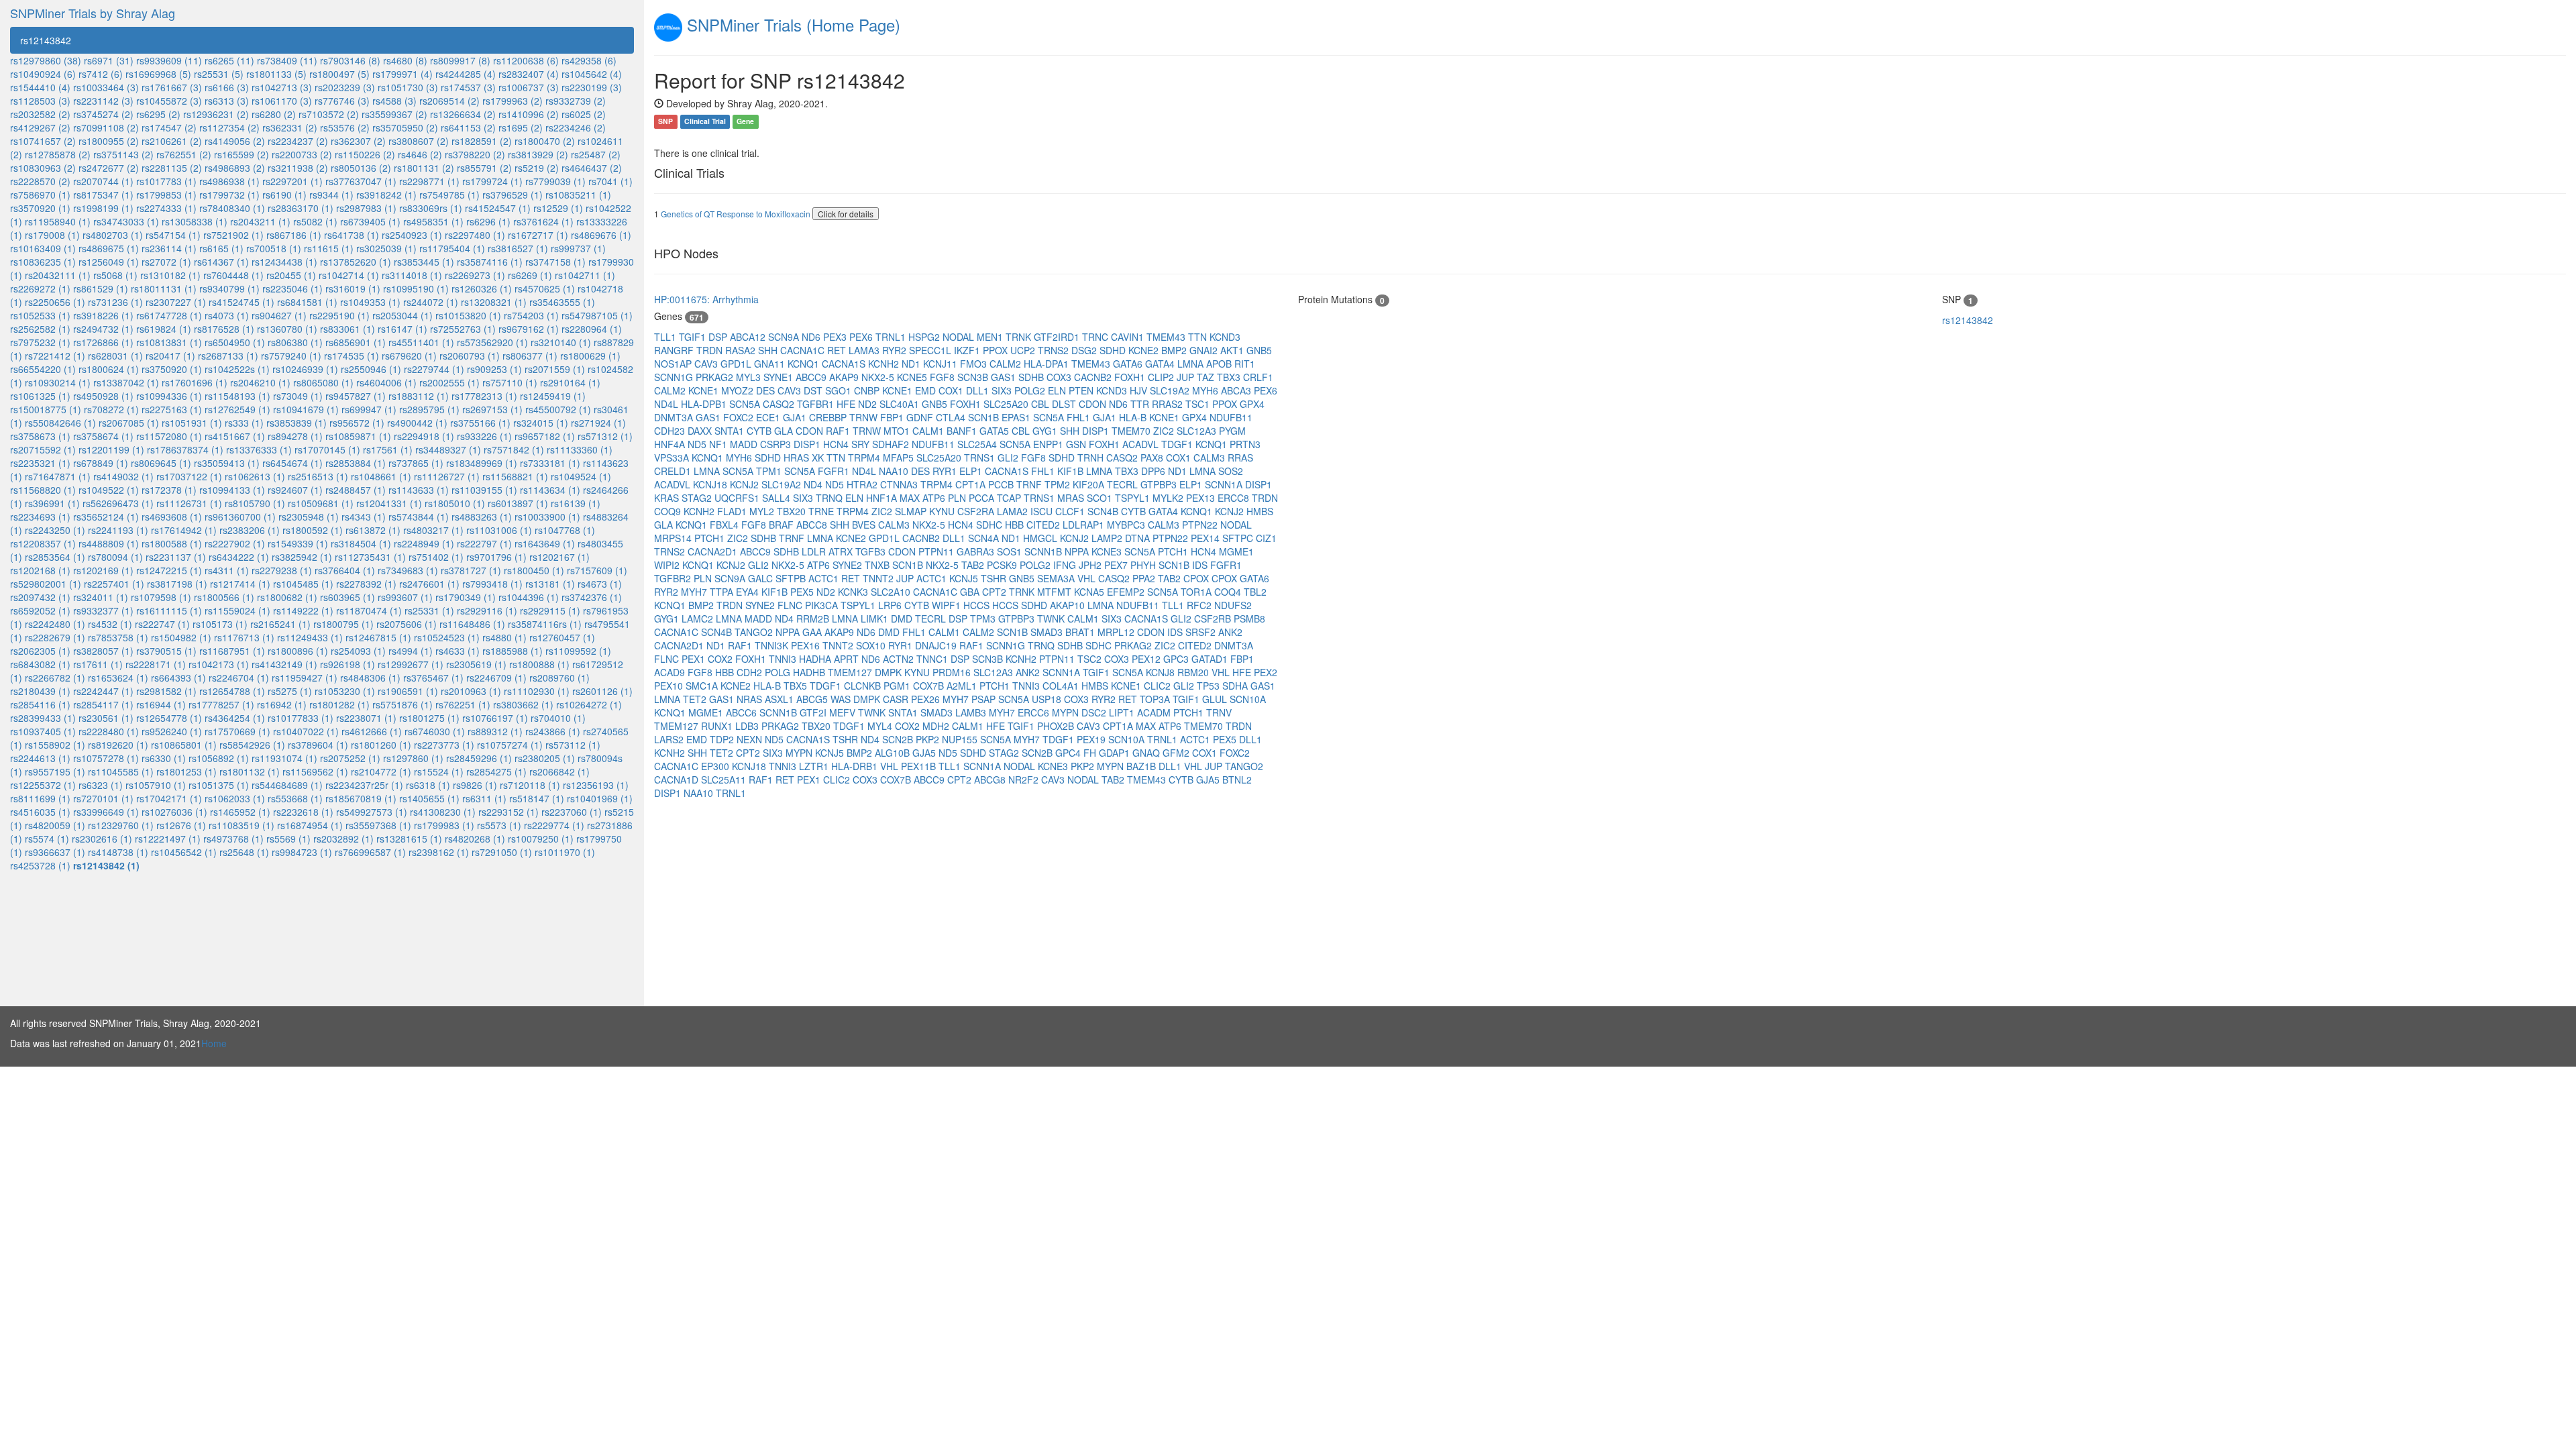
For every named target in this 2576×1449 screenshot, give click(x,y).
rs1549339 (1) (298, 543)
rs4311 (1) (227, 570)
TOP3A (1156, 699)
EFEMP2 (1127, 592)
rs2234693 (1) (40, 517)
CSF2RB (1214, 619)
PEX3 (836, 337)
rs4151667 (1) (235, 436)
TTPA (723, 592)
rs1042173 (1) (219, 664)
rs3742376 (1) (592, 597)
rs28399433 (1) (43, 718)
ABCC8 (813, 525)
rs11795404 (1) (452, 248)
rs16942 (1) (282, 704)
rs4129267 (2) (40, 127)
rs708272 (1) (111, 409)
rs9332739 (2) (576, 101)
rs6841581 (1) (307, 302)
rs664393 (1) (178, 678)
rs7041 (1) (610, 181)
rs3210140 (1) (561, 342)
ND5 (698, 444)
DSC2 (1095, 712)
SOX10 (872, 645)
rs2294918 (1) (424, 436)
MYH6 (1206, 390)
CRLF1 (1258, 377)
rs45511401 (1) (421, 342)
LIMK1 (876, 619)
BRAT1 (1081, 632)
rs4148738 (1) (118, 852)
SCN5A (746, 404)
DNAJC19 (937, 645)
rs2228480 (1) (109, 731)
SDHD (1114, 350)
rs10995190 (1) (416, 288)
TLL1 (666, 337)
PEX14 (1206, 538)
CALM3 (1211, 458)
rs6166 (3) (227, 87)
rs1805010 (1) (455, 503)
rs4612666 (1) (372, 731)
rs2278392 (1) (366, 584)
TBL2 (1255, 592)
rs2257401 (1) (114, 584)
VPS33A (673, 458)
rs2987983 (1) (366, 208)
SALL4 (777, 498)
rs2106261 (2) (172, 141)
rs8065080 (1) (323, 382)
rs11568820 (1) (43, 490)
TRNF (1030, 484)
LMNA (1192, 364)
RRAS (1240, 458)
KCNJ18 (711, 484)
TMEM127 (851, 672)
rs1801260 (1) (381, 745)
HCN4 (837, 444)
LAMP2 (1108, 538)
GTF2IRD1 (1058, 337)
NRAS (751, 699)
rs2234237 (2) (298, 141)
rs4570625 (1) (545, 288)
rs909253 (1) (494, 369)
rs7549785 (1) (449, 195)
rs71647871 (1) (58, 476)
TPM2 (1059, 484)
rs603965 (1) (347, 597)
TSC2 (1091, 659)
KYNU (943, 511)
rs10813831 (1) (169, 342)
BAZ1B (1142, 766)
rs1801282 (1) (339, 704)
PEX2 (1266, 672)
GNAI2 (1205, 350)
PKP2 (929, 739)
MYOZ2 (739, 390)
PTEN (1082, 390)
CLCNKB (864, 686)
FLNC (791, 605)
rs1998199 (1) (103, 208)
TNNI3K (773, 645)
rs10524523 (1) (447, 637)
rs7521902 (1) (233, 235)
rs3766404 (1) (345, 570)
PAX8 (1153, 458)
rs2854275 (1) (496, 771)
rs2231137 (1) (176, 557)
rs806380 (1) (295, 342)
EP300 (716, 766)
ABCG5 (813, 699)
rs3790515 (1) (166, 651)
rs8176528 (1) (224, 329)
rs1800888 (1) (539, 664)
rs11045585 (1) (121, 771)
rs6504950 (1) (235, 342)
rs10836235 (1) (43, 262)
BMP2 (1175, 350)
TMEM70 (1132, 431)
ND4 (814, 484)
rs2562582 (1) (40, 329)
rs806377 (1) (530, 356)
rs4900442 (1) (417, 423)
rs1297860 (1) (413, 758)
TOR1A (1197, 592)
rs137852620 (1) (356, 262)
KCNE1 (705, 390)
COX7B (930, 686)
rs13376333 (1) (259, 449)
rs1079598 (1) (161, 597)
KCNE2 (1145, 350)
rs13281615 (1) (409, 839)
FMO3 (975, 364)
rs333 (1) (244, 423)
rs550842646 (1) (60, 423)
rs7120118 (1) (530, 785)
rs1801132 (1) (250, 771)
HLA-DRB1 (856, 766)
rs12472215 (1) (169, 570)
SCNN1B (1044, 551)
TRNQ (830, 498)
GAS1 (1005, 377)
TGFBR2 (674, 578)
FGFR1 (835, 471)
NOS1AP (674, 364)
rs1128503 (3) (40, 101)
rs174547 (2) (169, 127)
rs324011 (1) (101, 597)
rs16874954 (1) (310, 825)
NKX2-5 (879, 377)
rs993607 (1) (405, 597)
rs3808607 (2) (419, 141)
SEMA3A (1057, 578)
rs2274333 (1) (166, 208)
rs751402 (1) (436, 557)
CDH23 (671, 431)
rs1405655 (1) (429, 798)
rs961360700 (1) (240, 517)
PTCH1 (711, 538)
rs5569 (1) (288, 839)
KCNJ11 (942, 364)
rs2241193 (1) (118, 530)
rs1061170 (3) (282, 101)
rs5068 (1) (115, 275)
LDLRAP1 (1085, 525)
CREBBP (829, 417)
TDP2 (723, 739)
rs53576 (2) (345, 127)
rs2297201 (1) (292, 181)
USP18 (1048, 699)
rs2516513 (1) (318, 476)
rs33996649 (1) (106, 812)
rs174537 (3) (468, 87)
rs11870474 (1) (369, 610)
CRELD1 (674, 471)
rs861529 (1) (101, 288)
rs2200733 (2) (302, 154)
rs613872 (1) (373, 530)
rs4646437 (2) (592, 168)
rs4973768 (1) (233, 839)
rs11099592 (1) (578, 651)
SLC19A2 (1171, 390)
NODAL (960, 337)
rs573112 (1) (573, 745)
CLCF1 (1071, 511)
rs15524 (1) (439, 771)
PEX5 (803, 592)
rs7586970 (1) (40, 195)
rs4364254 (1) (235, 718)
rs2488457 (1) (356, 490)
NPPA (1078, 551)
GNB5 (1259, 350)
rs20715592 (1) (43, 449)
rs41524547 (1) (498, 208)
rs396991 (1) (52, 503)
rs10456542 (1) (184, 852)
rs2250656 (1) (55, 302)
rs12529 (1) (558, 208)
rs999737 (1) (578, 248)
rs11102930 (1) (537, 691)
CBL (1041, 404)
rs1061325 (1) (40, 396)
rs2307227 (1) (176, 302)
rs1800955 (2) (109, 141)
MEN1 (991, 337)
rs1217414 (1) (240, 584)
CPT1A (972, 484)
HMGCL (1041, 538)
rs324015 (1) (541, 423)
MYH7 (695, 592)
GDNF (921, 417)
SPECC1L (931, 350)
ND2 (869, 404)
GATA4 (1161, 364)
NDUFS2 (1233, 605)
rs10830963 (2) (43, 168)
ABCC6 (743, 712)
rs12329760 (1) (121, 825)
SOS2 (1231, 471)
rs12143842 (46, 40)
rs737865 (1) (416, 463)
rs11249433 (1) (310, 637)
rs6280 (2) (274, 114)
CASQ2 (780, 404)
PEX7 (1117, 565)
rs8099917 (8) (460, 60)
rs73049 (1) (298, 396)
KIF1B (1072, 471)
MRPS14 (674, 538)
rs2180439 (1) (40, 691)
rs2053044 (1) (402, 315)
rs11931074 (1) (284, 758)
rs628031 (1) (115, 356)
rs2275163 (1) (172, 409)
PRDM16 (953, 672)
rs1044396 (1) (529, 597)
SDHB (1032, 377)
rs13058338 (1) (195, 221)
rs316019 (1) (353, 288)
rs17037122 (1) (189, 476)
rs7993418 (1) (492, 584)
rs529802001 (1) (46, 584)
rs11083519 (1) (241, 825)
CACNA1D (678, 780)
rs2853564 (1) (55, 557)
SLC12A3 (1198, 431)
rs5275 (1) (290, 691)
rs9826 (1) (475, 785)
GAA (813, 632)
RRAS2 (1169, 404)
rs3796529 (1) (513, 195)
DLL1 (979, 390)
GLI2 (1009, 458)
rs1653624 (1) (118, 678)
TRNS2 (1055, 350)
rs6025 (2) (584, 114)
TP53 (1210, 686)
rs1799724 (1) (492, 181)
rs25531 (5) (219, 74)
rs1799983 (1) (444, 825)
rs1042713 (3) (282, 87)
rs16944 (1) (161, 704)
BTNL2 (1237, 780)
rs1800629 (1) (590, 356)
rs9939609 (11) (169, 60)
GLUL (1216, 699)
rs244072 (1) (431, 302)
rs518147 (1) (537, 798)
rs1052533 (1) (40, 315)
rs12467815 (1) (378, 637)
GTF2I (814, 712)
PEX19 (1092, 739)
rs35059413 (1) (227, 463)
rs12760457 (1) (562, 637)
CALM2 (1007, 364)
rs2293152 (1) (508, 812)
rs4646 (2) (420, 154)
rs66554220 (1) (43, 369)
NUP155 (961, 739)
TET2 (696, 699)
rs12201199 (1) (111, 449)
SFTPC (1239, 538)
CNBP (868, 390)
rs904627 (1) (279, 315)
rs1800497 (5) (339, 74)
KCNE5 (913, 377)
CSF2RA (977, 511)
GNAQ (1147, 753)
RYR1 (946, 471)
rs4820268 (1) (475, 839)
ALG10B (894, 753)
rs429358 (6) (589, 60)
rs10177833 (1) (301, 718)
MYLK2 (1169, 498)
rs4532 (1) (110, 624)
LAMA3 (865, 350)
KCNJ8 (1162, 672)
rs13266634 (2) (463, 114)
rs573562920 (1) (492, 342)
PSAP (985, 699)
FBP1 (893, 417)
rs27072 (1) (166, 262)
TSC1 (1199, 404)
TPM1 (770, 471)
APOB (1220, 364)
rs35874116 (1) (490, 262)
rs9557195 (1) (55, 771)
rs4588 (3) (394, 101)
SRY (862, 444)
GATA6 (1129, 364)
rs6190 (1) (284, 195)
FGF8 (944, 377)
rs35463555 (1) (562, 302)
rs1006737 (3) (529, 87)
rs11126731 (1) (189, 503)
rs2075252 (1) (350, 758)
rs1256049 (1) (109, 262)
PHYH (1144, 565)
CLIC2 (1159, 686)
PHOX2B (1057, 726)
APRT (848, 659)
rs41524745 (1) (241, 302)
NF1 (719, 444)
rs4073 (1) (227, 315)
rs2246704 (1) (239, 678)
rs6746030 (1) (435, 731)
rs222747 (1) (162, 624)
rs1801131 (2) (424, 168)
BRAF (783, 525)
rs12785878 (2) (58, 154)
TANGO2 (755, 632)
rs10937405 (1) (43, 731)
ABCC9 (812, 377)
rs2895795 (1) (429, 409)
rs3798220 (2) (475, 154)
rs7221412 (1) (55, 356)
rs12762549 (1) (237, 409)
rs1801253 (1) (186, 771)
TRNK (1020, 337)
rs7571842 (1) (514, 449)
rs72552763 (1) (463, 329)
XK (819, 458)
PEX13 (1202, 498)
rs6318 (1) (428, 785)
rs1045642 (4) (592, 74)
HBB (1016, 525)
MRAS (1072, 498)
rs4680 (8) (405, 60)
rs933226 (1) (484, 436)
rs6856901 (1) (356, 342)
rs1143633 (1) (419, 490)
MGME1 (1236, 551)
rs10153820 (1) (468, 315)
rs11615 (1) (329, 248)
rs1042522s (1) (237, 369)
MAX (911, 498)
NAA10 (895, 471)
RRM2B (814, 619)
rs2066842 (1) (559, 771)
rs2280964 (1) (592, 329)
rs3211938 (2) (298, 168)
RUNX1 (718, 726)
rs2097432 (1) (40, 597)
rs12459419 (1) (553, 396)
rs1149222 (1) (303, 610)
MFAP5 (900, 458)
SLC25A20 (1007, 404)
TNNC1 (933, 659)
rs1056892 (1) (219, 758)
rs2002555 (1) (449, 382)
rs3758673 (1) (40, 436)
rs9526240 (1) (172, 731)
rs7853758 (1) (118, 637)
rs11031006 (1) (499, 530)
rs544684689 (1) (287, 785)
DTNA (1139, 538)
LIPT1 (1123, 712)
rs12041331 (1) (389, 503)
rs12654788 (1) (232, 691)
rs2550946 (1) (371, 369)
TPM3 (984, 619)
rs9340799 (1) (229, 288)
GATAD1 (1211, 659)
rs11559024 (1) (237, 610)
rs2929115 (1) (550, 610)
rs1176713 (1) (244, 637)
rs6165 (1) (221, 248)
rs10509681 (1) (321, 503)
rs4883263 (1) (482, 517)
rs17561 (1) (388, 449)
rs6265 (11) (229, 60)
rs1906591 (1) (408, 691)
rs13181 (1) (550, 584)
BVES (865, 525)
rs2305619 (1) (476, 664)
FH (1091, 753)
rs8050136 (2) (361, 168)
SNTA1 (731, 431)
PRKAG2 (716, 377)
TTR (1141, 404)
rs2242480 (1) (55, 624)
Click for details (846, 214)
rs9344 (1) (331, 195)
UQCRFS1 (738, 498)
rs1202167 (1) (559, 557)
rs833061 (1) (347, 329)
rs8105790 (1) (255, 503)
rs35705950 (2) (405, 127)
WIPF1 (948, 605)
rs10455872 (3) (169, 101)
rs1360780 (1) (287, 329)
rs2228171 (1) (156, 664)
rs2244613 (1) (40, 758)
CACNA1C (804, 350)
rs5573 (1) (499, 825)
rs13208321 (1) (494, 302)
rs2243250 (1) (55, 530)
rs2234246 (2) (576, 127)
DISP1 (1097, 431)
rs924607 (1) (295, 490)
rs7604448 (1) (233, 275)
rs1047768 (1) (565, 530)
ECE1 (769, 417)
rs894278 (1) (295, 436)
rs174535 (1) (352, 356)
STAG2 (698, 498)
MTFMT (1056, 592)
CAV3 (707, 364)
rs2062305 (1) (40, 651)
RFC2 (1200, 605)
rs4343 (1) (364, 517)
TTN (1199, 337)
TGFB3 (872, 551)
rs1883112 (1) (419, 396)
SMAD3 (1048, 632)
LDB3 (748, 726)
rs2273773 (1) (444, 745)
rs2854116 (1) (40, 704)
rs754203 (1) (531, 315)
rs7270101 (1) (103, 798)
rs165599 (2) (241, 154)
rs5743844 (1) (419, 517)
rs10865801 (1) (184, 745)
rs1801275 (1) (429, 718)
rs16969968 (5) (158, 74)
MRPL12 (1117, 632)
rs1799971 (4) (402, 74)
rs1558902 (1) (55, 745)
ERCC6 (1035, 712)
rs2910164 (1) (570, 382)
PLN (958, 498)
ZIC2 (1165, 431)
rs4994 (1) (411, 651)
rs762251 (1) (463, 704)
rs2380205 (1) (545, 758)
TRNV (1219, 712)
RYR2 (896, 350)
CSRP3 (777, 444)
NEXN (751, 739)
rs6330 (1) (164, 758)
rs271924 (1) (598, 423)
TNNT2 (879, 578)
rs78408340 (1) (232, 208)
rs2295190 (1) (339, 315)
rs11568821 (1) (515, 476)
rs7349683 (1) (408, 570)
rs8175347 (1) (103, 195)
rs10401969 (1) (600, 798)
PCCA (983, 498)
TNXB (878, 565)
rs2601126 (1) (602, 691)
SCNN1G (675, 377)
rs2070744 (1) (103, 181)
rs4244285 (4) (466, 74)
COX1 (952, 390)
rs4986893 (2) (235, 168)
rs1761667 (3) (172, 87)
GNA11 (771, 364)
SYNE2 (849, 565)
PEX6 (862, 337)
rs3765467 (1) (433, 678)
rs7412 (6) (101, 74)
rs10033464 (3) (106, 87)
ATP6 (935, 498)
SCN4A (985, 538)
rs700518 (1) (274, 248)
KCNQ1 (805, 364)
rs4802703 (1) (113, 235)
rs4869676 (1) (601, 235)
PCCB (1002, 484)
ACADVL (1142, 444)
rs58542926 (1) (252, 745)
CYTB (760, 431)
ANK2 (1230, 632)
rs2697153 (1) (492, 409)
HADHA (816, 659)
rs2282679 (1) (55, 637)
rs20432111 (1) (58, 275)
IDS (1201, 565)
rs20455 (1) (291, 275)
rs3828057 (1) (103, 651)
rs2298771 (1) (429, 181)
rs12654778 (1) (169, 718)
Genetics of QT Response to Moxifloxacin (736, 214)
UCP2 (1024, 350)
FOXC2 (740, 417)
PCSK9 (1003, 565)
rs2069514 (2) (449, 101)
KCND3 (1225, 337)
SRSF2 (1202, 632)
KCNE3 (1108, 551)
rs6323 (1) (101, 785)
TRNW (865, 417)
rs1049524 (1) (581, 476)
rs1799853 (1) (166, 195)
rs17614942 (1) (184, 530)
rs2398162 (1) (439, 852)
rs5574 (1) (47, 839)
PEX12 (1147, 659)
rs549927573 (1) (372, 812)
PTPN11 (937, 551)
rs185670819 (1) (361, 798)
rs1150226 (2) (365, 154)
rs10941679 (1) (306, 409)
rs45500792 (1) (558, 409)
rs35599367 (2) (394, 114)
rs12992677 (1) (411, 664)
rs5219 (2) (537, 168)
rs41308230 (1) (443, 812)
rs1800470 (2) (545, 141)
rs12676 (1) (181, 825)
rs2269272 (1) (40, 288)
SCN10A (1248, 699)
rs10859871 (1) (358, 436)
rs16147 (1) (402, 329)
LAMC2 (699, 619)
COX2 (721, 659)
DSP (719, 337)
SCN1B (985, 417)
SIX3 (1003, 390)
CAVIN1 (1129, 337)
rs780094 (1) (115, 557)
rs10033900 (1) (547, 517)
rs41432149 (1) (284, 664)
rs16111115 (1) (169, 610)
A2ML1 (963, 686)
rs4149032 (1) (123, 476)
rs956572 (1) (357, 423)
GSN (1077, 444)
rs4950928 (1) (103, 396)
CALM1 (929, 431)
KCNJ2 (746, 484)
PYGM (1232, 431)
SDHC (990, 525)
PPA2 (1145, 578)
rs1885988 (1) (513, 651)
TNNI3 (784, 659)
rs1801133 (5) (276, 74)
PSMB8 (1249, 619)
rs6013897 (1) (518, 503)
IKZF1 (968, 350)
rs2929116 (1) (487, 610)
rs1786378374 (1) (185, 449)
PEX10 (670, 686)
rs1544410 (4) (40, 87)
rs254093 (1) (358, 651)
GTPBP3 (1160, 484)
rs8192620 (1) (118, 745)
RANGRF (675, 350)
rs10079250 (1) (541, 839)
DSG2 (1085, 350)
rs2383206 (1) (250, 530)
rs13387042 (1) (126, 382)
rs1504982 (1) (181, 637)
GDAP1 (1116, 753)
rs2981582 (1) (166, 691)
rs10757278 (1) (106, 758)
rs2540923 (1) (412, 235)
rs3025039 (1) (386, 248)
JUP (1187, 377)
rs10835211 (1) (578, 195)
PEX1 (695, 659)
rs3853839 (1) (297, 423)
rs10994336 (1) (169, 396)
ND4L (667, 404)
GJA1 (796, 417)
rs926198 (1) (347, 664)
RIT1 (1245, 364)
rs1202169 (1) (103, 570)
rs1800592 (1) (313, 530)
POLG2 (1031, 390)
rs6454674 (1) (292, 463)
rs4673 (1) (600, 584)
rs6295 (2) (158, 114)
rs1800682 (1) (287, 597)
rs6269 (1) (530, 275)
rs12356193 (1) (596, 785)
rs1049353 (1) (370, 302)
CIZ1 (1266, 538)
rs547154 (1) (173, 235)
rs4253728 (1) (40, 865)
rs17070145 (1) (327, 449)
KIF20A (1090, 484)
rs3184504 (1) (361, 543)
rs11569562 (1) (315, 771)
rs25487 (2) (596, 154)
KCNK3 (854, 592)
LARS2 (670, 739)
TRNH (1092, 458)
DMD (903, 619)
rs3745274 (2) (103, 114)
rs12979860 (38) (46, 60)
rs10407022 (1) (306, 731)
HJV (1140, 390)
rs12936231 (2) (216, 114)
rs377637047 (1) (361, 181)
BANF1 (963, 431)
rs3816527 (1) (518, 248)
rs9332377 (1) (103, 610)
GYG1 (1046, 431)
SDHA (1236, 686)
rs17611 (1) (98, 664)
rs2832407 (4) (529, 74)
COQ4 (1229, 592)
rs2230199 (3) (592, 87)
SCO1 (1101, 498)
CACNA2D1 (714, 551)
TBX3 (1230, 377)
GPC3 (1177, 659)
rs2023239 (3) (345, 87)
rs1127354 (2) (229, 127)
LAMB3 (972, 712)
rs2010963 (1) (471, 691)
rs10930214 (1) (58, 382)
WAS (842, 699)
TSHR (995, 578)
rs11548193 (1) (237, 396)
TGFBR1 (817, 404)
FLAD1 (733, 511)
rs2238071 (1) (366, 718)
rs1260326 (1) (482, 288)
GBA (971, 592)
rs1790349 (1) (466, 597)
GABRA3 (977, 551)
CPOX (1197, 578)
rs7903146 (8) (350, 60)
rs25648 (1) (244, 852)
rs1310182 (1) (170, 275)
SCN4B (1104, 511)
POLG (779, 672)
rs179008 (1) (52, 235)
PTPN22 (1201, 525)
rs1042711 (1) (585, 275)
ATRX (842, 551)
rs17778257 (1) (221, 704)
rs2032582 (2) (40, 114)
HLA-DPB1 (705, 404)
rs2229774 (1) (554, 825)
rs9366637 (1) (55, 852)
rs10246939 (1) (305, 369)
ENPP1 (1050, 444)
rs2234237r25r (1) (364, 785)
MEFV (844, 712)
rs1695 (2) (521, 127)
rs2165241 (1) (280, 624)
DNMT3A (675, 417)
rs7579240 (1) (291, 356)
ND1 (912, 364)
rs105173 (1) (220, 624)
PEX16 (807, 645)
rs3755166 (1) (480, 423)
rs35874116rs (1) (545, 624)
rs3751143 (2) (123, 154)
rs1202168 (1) (40, 570)
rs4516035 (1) (40, 812)
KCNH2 (885, 364)
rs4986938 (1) (229, 181)
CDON (1094, 404)
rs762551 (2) (184, 154)
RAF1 (839, 431)
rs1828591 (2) (482, 141)
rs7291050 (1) (502, 852)
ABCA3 (1237, 390)
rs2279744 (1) (434, 369)
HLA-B (1134, 417)
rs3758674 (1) (103, 436)
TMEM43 (1167, 337)
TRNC (1096, 337)
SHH (769, 350)
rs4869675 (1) (109, 248)
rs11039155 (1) (484, 490)
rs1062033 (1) (235, 798)
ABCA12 (749, 337)
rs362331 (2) (290, 127)
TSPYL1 (1134, 498)
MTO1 (898, 431)
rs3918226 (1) (103, 315)
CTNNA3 (900, 484)
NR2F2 (1025, 780)
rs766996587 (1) (370, 852)
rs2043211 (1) (260, 221)
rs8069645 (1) (161, 463)
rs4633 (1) (458, 651)
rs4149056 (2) (235, 141)
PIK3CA (823, 605)
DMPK (890, 672)
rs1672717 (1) (538, 235)
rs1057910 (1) (156, 785)
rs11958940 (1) (58, 221)
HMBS (1260, 511)
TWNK (1052, 619)
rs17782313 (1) (484, 396)
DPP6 (1155, 471)
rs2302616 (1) (102, 839)
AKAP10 (1069, 605)
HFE (847, 404)
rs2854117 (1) (103, 704)
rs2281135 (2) (172, 168)
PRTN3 (1245, 444)
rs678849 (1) (101, 463)
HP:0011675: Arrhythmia (706, 299)
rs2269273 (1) (475, 275)
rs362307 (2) (358, 141)
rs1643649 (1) (545, 543)
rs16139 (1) (576, 503)
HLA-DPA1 (1048, 364)
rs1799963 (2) (513, 101)
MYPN (1067, 712)
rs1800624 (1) (109, 369)
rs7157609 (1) (597, 570)
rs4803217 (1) (433, 530)
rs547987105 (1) (597, 315)
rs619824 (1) (164, 329)
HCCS (978, 605)
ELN (1058, 390)
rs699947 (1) (369, 409)
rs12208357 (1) (43, 543)
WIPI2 (668, 565)
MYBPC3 (1127, 525)
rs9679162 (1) (529, 329)
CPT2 (996, 592)
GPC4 (1069, 753)
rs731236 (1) (115, 302)
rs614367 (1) (221, 262)
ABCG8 (991, 780)
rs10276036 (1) (174, 812)
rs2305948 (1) (309, 517)
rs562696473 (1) (118, 503)
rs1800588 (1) (172, 543)
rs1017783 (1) (166, 181)
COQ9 (669, 511)
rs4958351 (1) (433, 221)
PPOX (997, 350)
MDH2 (937, 726)
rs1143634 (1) (550, 490)
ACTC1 (825, 578)
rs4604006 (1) (386, 382)
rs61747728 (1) (169, 315)
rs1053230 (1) (345, 691)
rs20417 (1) (170, 356)
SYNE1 (780, 377)
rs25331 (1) (429, 610)
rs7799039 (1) (555, 181)
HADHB (810, 672)
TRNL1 (892, 337)
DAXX (701, 431)
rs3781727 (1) (471, 570)
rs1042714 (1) (349, 275)
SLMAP (912, 511)
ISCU (1043, 511)
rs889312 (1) (495, 731)
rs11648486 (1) (472, 624)
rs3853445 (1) (424, 262)
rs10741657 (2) (43, 141)
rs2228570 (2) (40, 181)
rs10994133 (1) (232, 490)
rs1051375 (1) (219, 785)
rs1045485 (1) (303, 584)
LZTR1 (815, 766)
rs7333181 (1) (550, 463)
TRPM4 (865, 458)
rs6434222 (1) (239, 557)
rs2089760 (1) (559, 678)
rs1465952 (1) (240, 812)
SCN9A (785, 337)
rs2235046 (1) (292, 288)
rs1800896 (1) (298, 651)
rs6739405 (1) (370, 221)
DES (767, 390)
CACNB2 (1094, 377)
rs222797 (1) (484, 543)
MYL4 (881, 726)
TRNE (822, 511)
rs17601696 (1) (195, 382)
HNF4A (671, 444)
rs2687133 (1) (228, 356)
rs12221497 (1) (168, 839)
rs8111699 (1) (40, 798)
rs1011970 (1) (565, 852)
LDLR (815, 551)
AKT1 (1233, 350)
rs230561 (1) (106, 718)
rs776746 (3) (342, 101)
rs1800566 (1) (224, 597)
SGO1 (840, 390)
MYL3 (750, 377)
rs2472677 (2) (109, 168)
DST (814, 390)
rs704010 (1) (558, 718)
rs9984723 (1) (302, 852)
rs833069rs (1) (431, 208)
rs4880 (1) (504, 637)
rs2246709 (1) (496, 678)
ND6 (812, 337)
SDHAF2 (892, 444)
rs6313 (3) (227, 101)
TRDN (711, 350)
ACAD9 (671, 672)
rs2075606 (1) (407, 624)
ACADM (1155, 712)
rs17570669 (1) (237, 731)
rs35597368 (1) (378, 825)
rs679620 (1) (409, 356)
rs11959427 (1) (305, 678)
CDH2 (751, 672)
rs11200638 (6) (526, 60)
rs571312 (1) (605, 436)
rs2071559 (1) (555, 369)
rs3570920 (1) (40, 208)
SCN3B (974, 377)
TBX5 (797, 686)
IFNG (1066, 565)
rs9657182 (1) (545, 436)
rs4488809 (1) (109, 543)
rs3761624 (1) (543, 221)
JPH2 (1091, 565)
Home (214, 1043)
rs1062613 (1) (255, 476)
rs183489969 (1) (482, 463)
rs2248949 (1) (424, 543)
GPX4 (1252, 404)
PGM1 (898, 686)
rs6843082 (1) (40, 664)
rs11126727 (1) (447, 476)
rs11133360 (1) (580, 449)
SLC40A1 (901, 404)
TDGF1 (1178, 444)
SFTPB (792, 578)
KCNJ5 (965, 578)
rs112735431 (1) (370, 557)
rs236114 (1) (169, 248)
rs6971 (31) (109, 60)
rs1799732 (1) (229, 195)
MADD (745, 444)
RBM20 (1194, 672)
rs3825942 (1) (302, 557)
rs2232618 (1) (303, 812)
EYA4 (749, 592)
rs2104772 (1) (381, 771)
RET (838, 350)
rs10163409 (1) (43, 248)
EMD (927, 390)
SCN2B (899, 739)
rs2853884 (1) (356, 463)
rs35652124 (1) (106, 517)
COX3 (1060, 377)
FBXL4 (726, 525)
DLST (1065, 404)
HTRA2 (863, 484)
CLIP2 (1162, 377)
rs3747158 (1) (555, 262)
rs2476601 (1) (429, 584)
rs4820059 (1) (55, 825)
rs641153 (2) (468, 127)
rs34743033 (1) (126, 221)
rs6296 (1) (488, 221)
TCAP (1010, 498)
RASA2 (742, 350)
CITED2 (1044, 525)
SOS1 (1011, 551)
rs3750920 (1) (172, 369)
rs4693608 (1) (172, 517)
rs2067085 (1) (129, 423)
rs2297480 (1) (475, 235)
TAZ (1207, 377)
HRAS (798, 458)
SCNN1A (1225, 484)
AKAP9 (845, 377)
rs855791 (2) (484, 168)
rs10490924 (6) (43, 74)
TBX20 (793, 511)
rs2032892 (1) (343, 839)
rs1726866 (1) (103, 342)
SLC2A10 (892, 592)
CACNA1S (845, 364)
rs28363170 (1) (301, 208)
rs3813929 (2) (538, 154)
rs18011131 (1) (164, 288)
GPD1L (737, 364)
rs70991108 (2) (106, 127)
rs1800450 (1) (534, 570)
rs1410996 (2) (529, 114)
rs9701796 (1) (496, 557)
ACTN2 (900, 659)
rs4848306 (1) (370, 678)
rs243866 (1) (553, 731)
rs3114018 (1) (412, 275)
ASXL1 (781, 699)
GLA (785, 431)
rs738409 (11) (287, 60)
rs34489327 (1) (448, 449)
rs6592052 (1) (40, 610)
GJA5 (925, 753)
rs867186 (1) (294, 235)
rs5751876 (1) (402, 704)
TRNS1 (981, 458)
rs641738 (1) (352, 235)
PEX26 (927, 699)
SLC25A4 (978, 444)
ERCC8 (1235, 498)
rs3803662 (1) (523, 704)
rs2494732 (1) (103, 329)
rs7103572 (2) (329, 114)
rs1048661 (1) (381, 476)
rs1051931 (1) (192, 423)
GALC (762, 578)
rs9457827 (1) (356, 396)
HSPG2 (925, 337)
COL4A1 (1062, 686)
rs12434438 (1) (284, 262)
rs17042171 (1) (169, 798)
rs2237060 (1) (572, 812)
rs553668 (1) (295, 798)
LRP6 (891, 605)
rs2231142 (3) (103, 101)
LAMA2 (1014, 511)
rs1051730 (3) (408, 87)
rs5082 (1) (315, 221)
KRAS (668, 498)
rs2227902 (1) (235, 543)
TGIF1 (694, 337)
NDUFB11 (1231, 417)
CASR (897, 699)
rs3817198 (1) (177, 584)
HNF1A (883, 498)
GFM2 (1177, 753)
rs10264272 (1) (589, 704)
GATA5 (996, 431)
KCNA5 (1090, 592)
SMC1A (703, 686)
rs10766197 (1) (495, 718)
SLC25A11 (725, 780)
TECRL (1124, 484)
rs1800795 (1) (343, 624)
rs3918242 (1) (386, 195)
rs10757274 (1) (510, 745)
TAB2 (974, 565)
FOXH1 (1131, 377)
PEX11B (920, 766)
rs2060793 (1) (470, 356)
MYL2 (763, 511)
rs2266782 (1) (55, 678)
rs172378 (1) (169, 490)
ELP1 (972, 471)
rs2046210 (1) (260, 382)
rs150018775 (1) (46, 409)
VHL (1088, 578)
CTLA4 (952, 417)
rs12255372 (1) (43, 785)
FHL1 (1080, 417)
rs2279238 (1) (282, 570)
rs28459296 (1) (479, 758)
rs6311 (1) (484, 798)
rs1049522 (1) (109, 490)
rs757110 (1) (510, 382)
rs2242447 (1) (103, 691)
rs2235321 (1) (40, 463)
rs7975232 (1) (40, 342)
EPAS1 (1017, 417)
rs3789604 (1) (318, 745)
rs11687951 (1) (232, 651)
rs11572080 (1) (169, 436)
